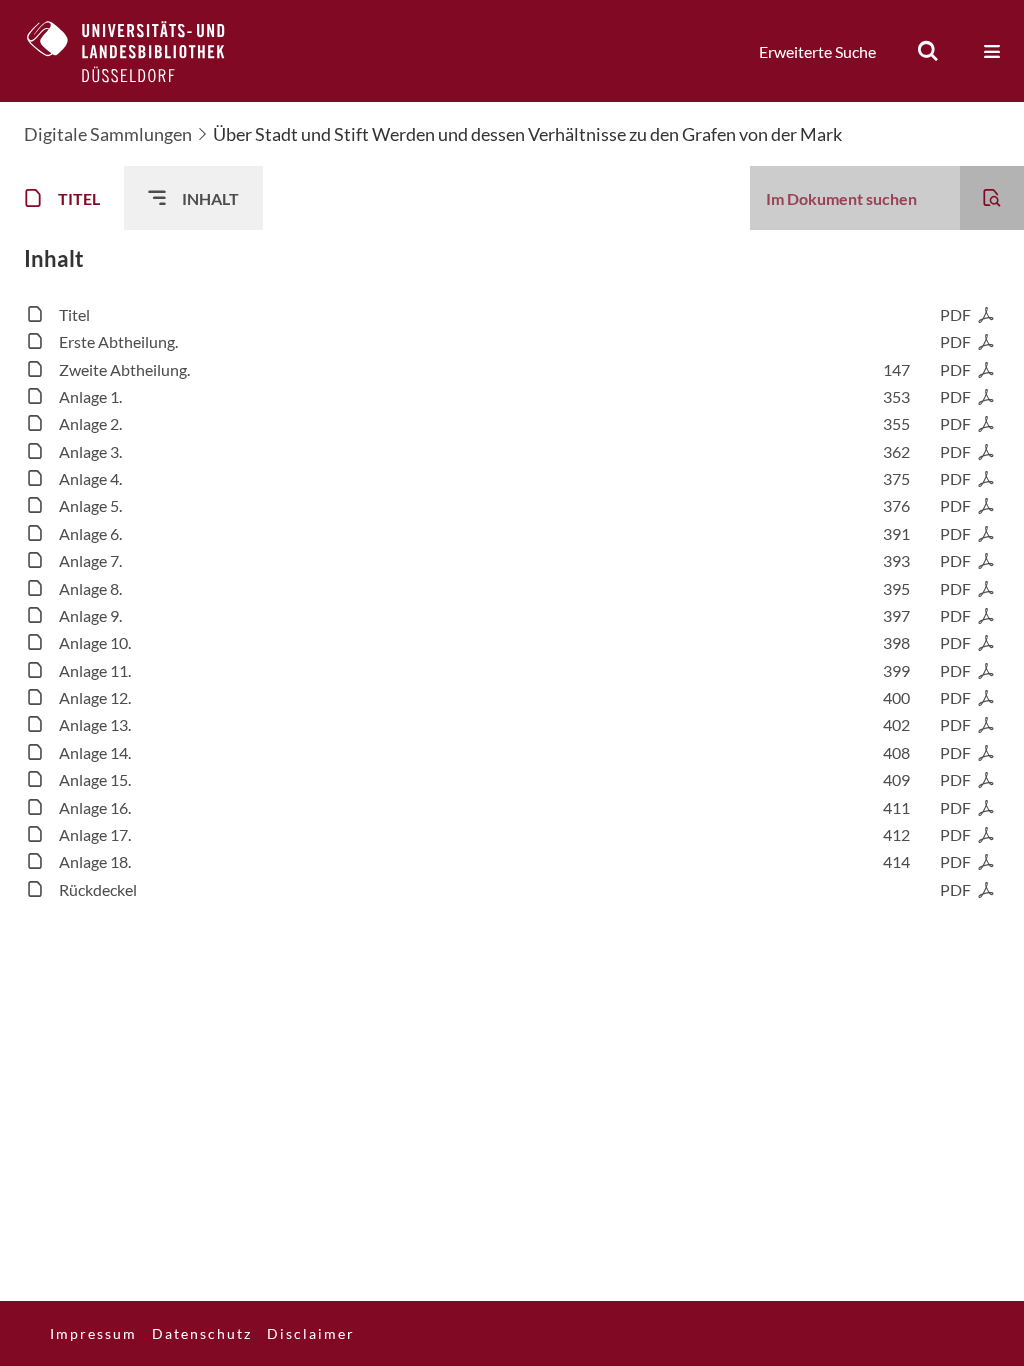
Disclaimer (311, 1333)
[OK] (928, 51)
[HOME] (141, 51)
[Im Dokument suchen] (992, 198)
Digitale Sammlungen (108, 134)
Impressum (93, 1333)
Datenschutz (202, 1333)
